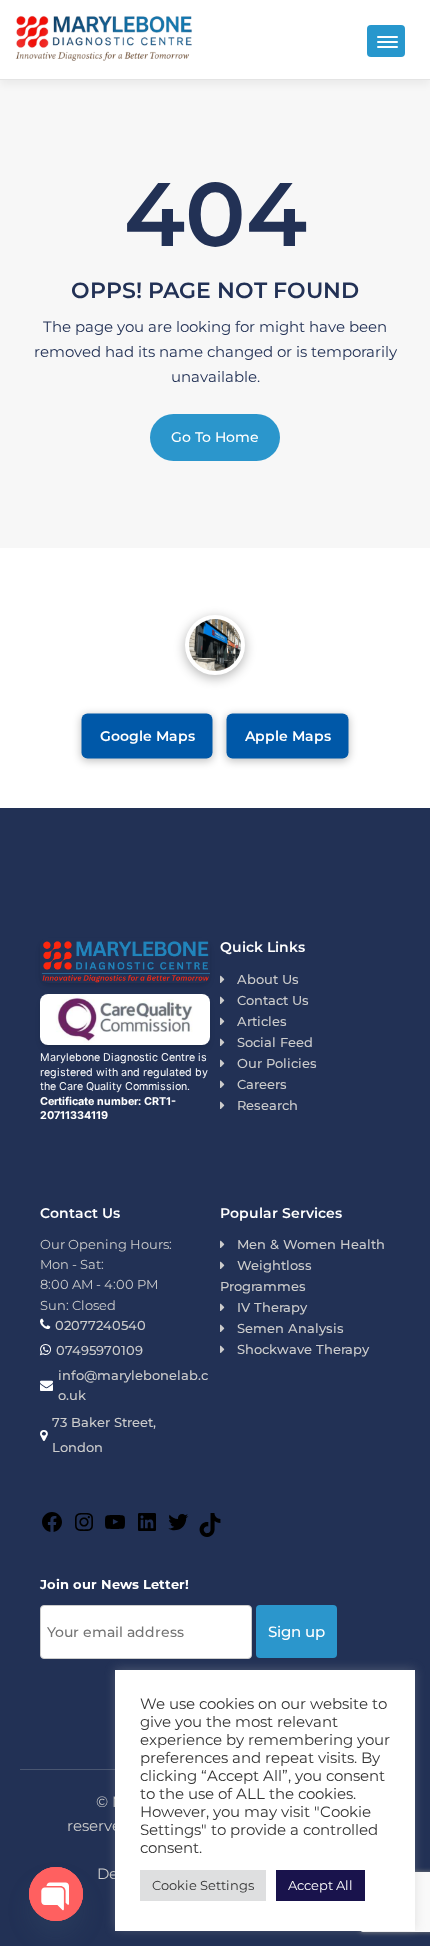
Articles (262, 1021)
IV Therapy (272, 1307)
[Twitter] (178, 1524)
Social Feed (275, 1042)
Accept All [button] (320, 1885)
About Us (268, 979)
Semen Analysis (290, 1328)
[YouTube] (115, 1524)
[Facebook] (52, 1524)
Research (267, 1105)
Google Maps (147, 735)
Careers (262, 1084)
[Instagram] (84, 1524)
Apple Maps (288, 735)
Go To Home (215, 437)
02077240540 (100, 1325)
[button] (386, 41)
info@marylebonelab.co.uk (133, 1385)
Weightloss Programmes (266, 1275)
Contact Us (273, 1000)
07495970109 (99, 1350)
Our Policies (277, 1063)
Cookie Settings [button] (203, 1885)
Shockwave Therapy (303, 1349)
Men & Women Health (311, 1244)
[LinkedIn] (147, 1524)
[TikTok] (210, 1527)
